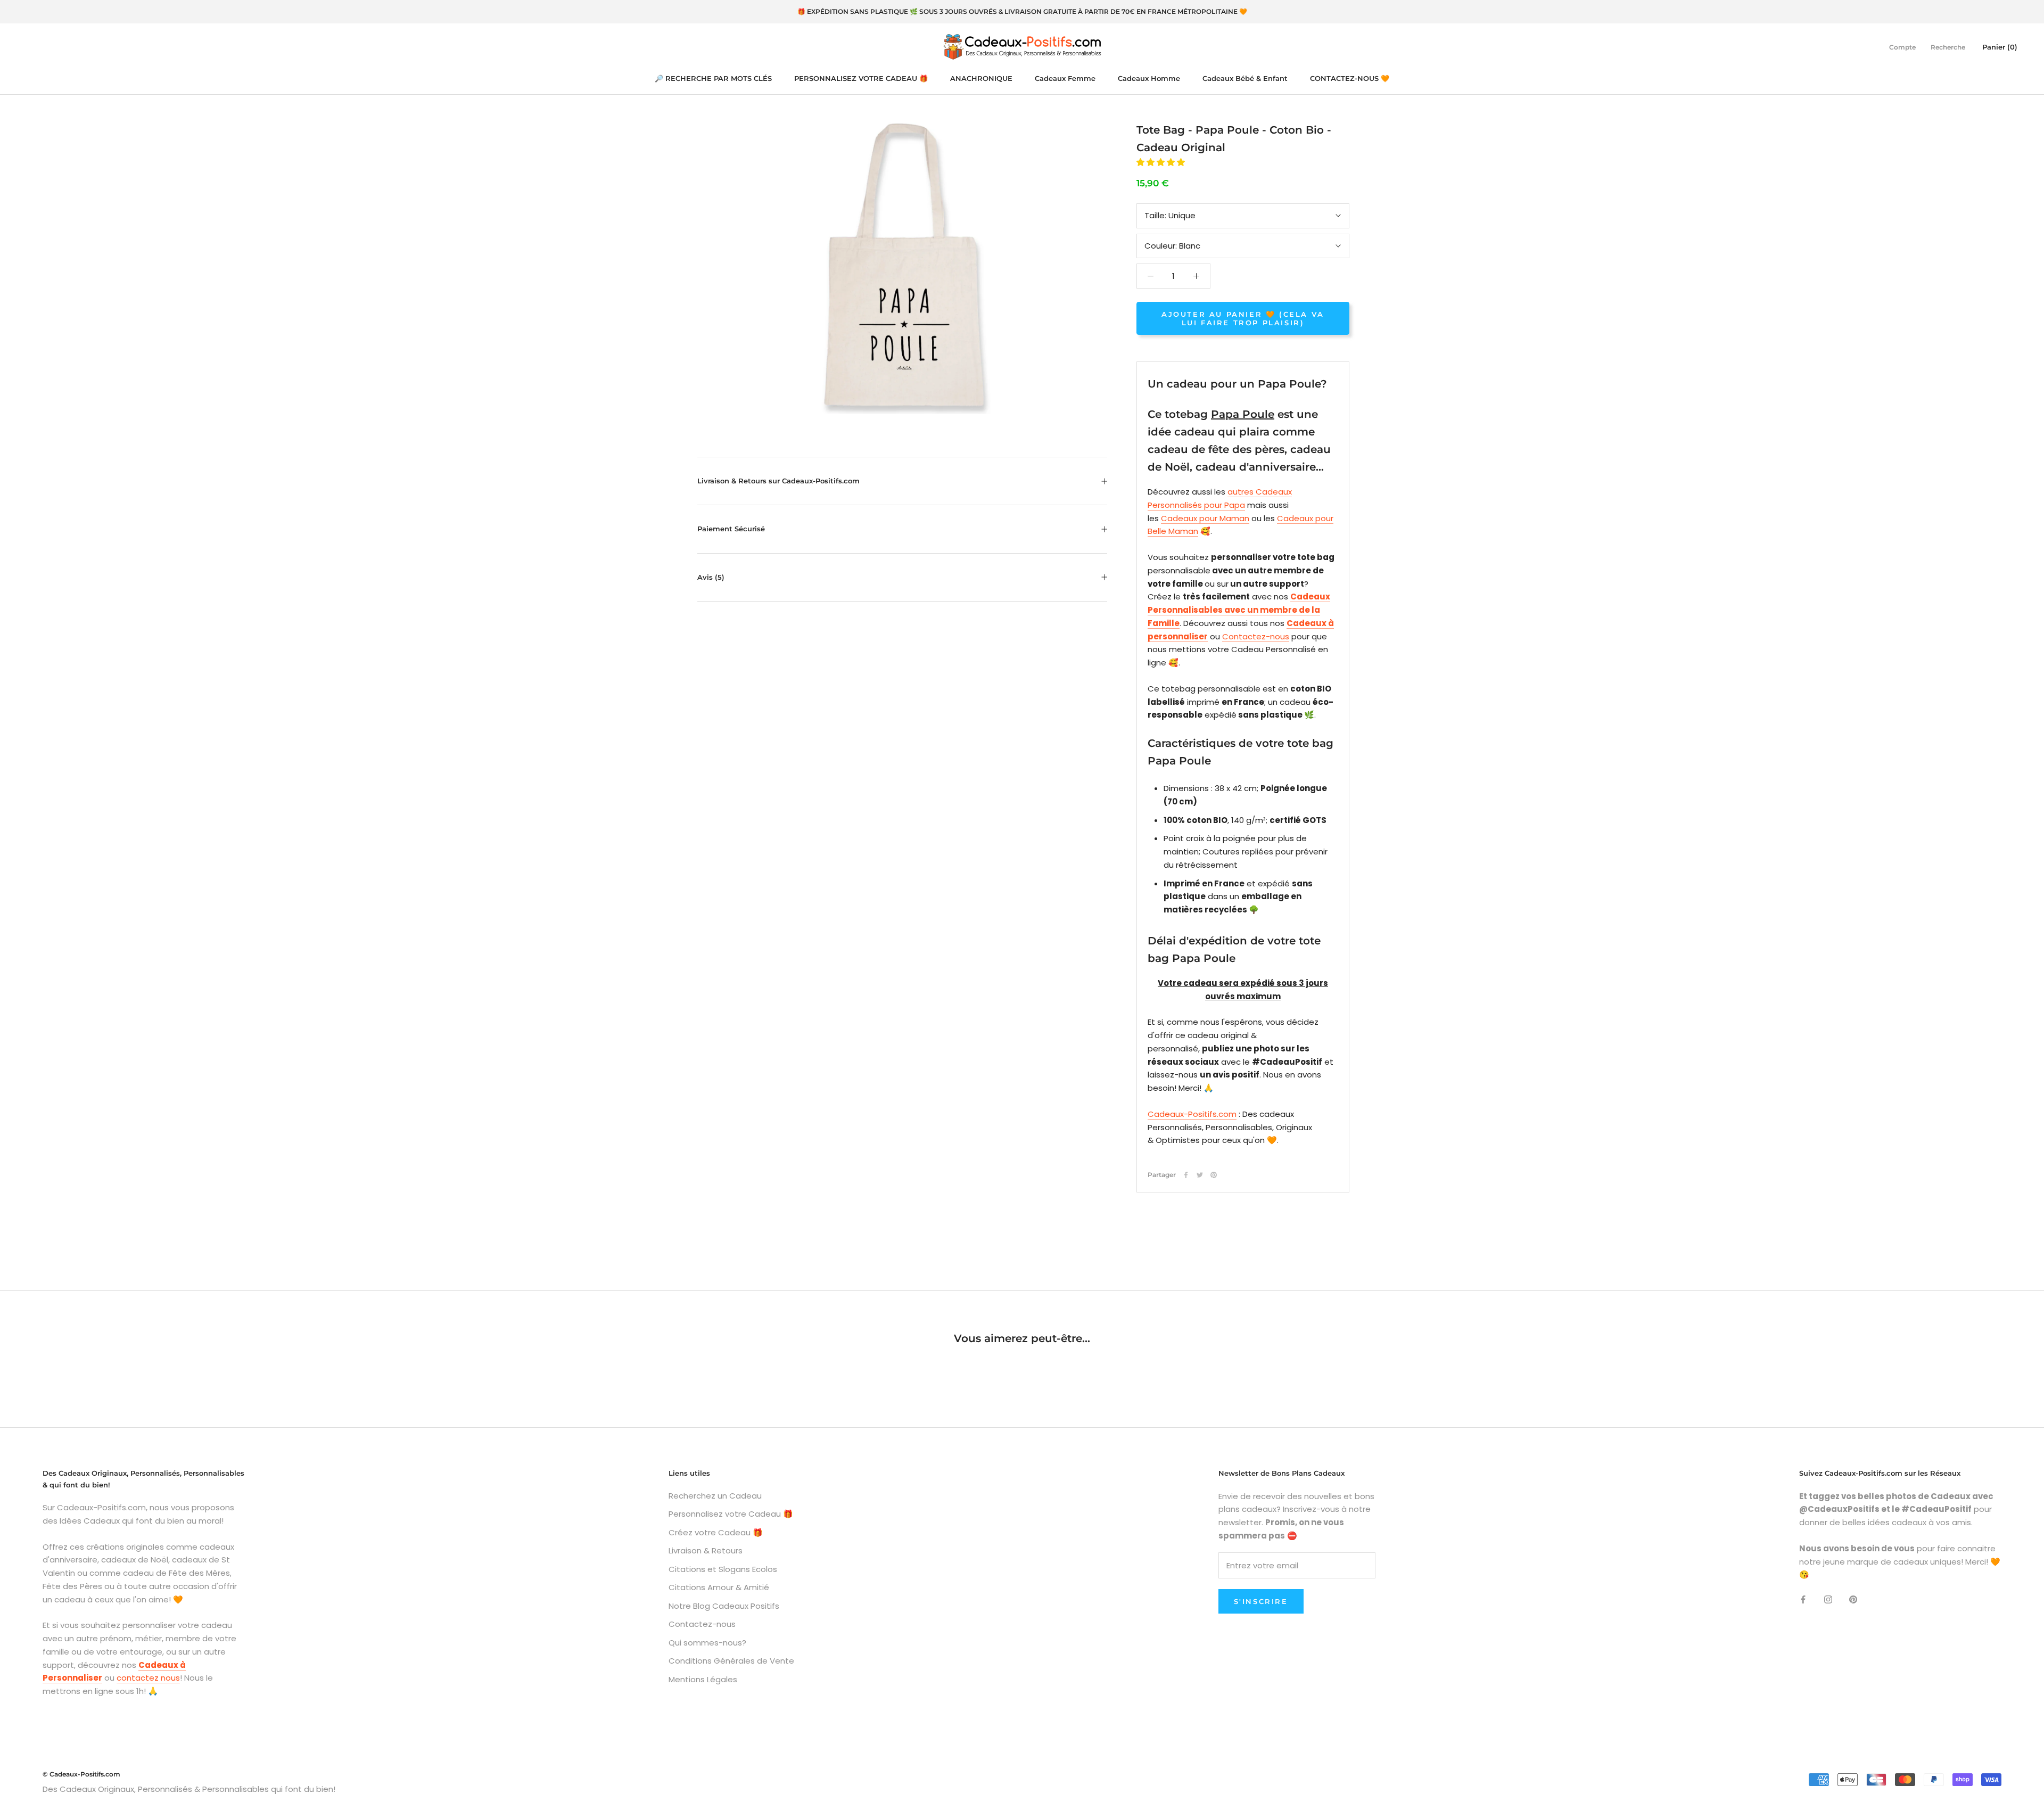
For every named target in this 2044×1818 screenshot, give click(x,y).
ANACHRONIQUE (981, 78)
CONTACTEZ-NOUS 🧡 (1350, 78)
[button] (1162, 162)
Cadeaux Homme (1149, 78)
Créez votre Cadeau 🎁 (716, 1532)
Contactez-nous (1256, 636)
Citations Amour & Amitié (719, 1587)
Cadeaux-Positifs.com (1192, 1114)
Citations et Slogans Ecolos (723, 1569)
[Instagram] (1828, 1599)
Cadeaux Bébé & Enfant (1245, 78)
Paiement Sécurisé (731, 529)
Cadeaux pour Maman (1205, 518)
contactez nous (148, 1678)
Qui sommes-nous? (707, 1643)
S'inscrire (1261, 1601)
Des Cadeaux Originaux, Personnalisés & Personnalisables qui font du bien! (189, 1789)
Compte (1902, 47)
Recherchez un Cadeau (715, 1496)
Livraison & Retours (706, 1550)
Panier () (2000, 46)
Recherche (1948, 47)
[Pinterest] (1214, 1175)
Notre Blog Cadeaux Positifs (724, 1606)
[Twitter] (1200, 1175)
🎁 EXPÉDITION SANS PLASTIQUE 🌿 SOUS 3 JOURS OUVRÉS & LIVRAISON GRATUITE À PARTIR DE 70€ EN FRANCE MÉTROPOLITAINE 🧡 (1022, 11)
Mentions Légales (703, 1679)
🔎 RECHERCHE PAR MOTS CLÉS (713, 78)
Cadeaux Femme (1065, 78)
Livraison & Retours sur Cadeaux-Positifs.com (778, 481)
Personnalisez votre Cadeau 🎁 (731, 1514)
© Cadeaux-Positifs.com (81, 1774)
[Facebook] (1186, 1175)
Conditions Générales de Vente (731, 1661)
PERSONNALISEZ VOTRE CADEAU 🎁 (861, 78)
